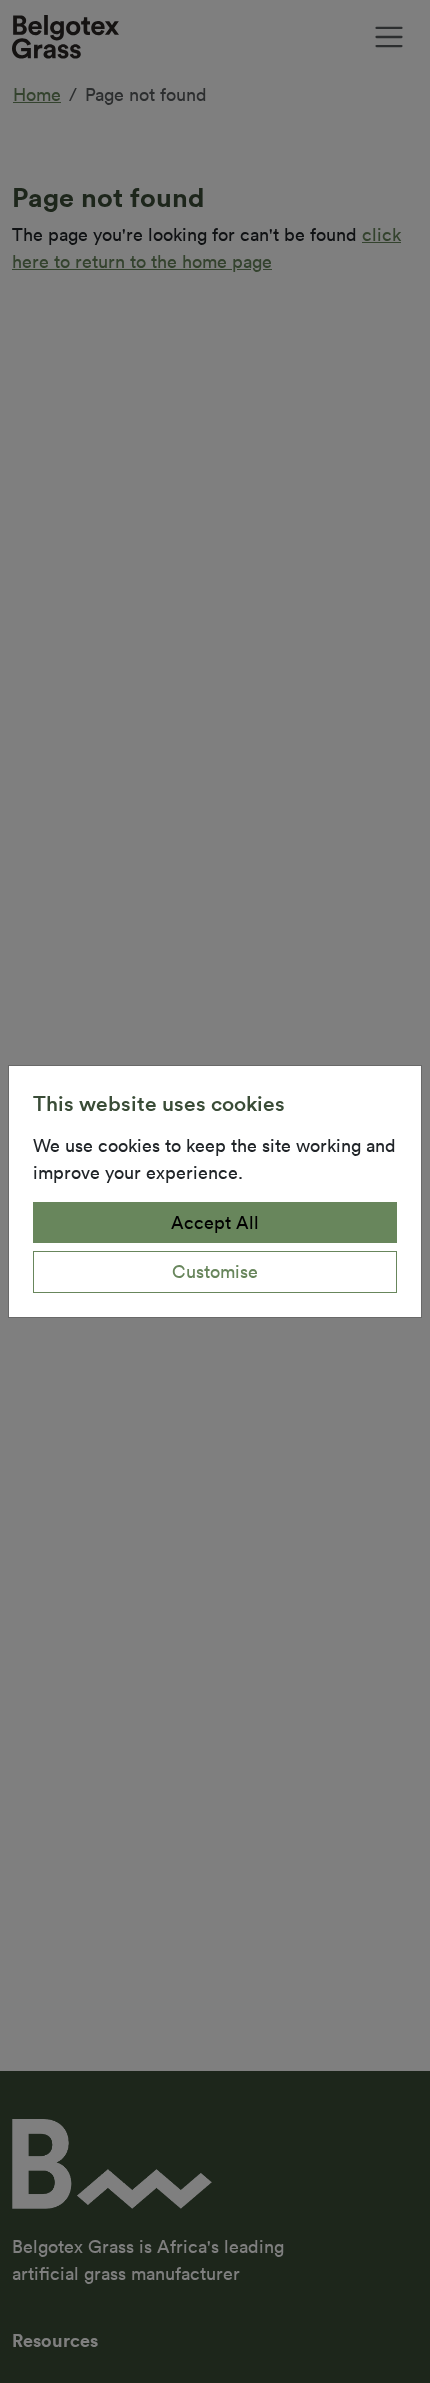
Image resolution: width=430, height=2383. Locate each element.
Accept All (215, 1222)
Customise (215, 1271)
